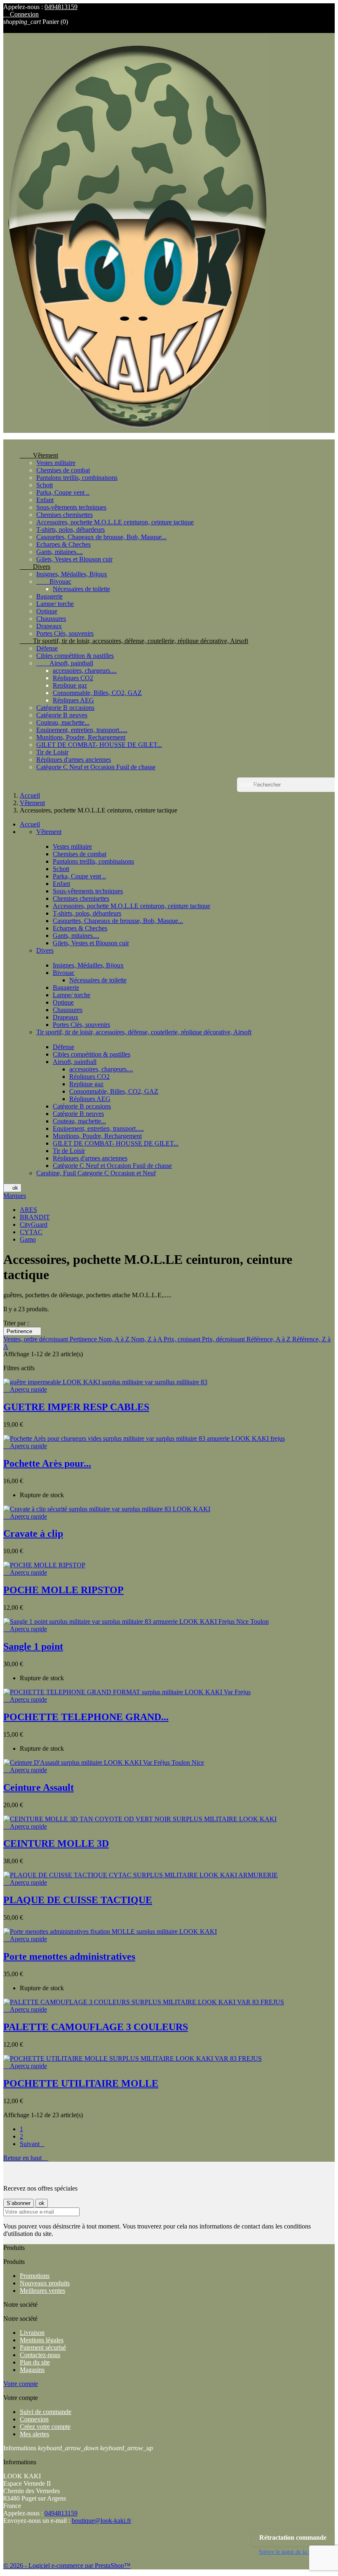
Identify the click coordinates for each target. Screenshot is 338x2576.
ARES (28, 1210)
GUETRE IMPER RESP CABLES (76, 1407)
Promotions (35, 2276)
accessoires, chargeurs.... (85, 670)
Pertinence (22, 1331)
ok (12, 1188)
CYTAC (31, 1232)
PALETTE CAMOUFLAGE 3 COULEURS (96, 2027)
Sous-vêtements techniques (71, 507)
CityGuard (34, 1225)
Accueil (30, 824)
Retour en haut (26, 2158)
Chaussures (51, 619)
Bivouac (54, 581)
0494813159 (61, 7)
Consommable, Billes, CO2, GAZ (97, 693)
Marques (15, 1196)
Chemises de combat (63, 470)
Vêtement (39, 455)
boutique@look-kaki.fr (101, 2521)
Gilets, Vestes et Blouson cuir (74, 559)
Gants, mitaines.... (60, 552)
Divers (35, 567)
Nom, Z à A (147, 1339)
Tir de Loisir (52, 752)
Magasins (32, 2370)
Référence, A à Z (269, 1339)
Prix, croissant (183, 1339)
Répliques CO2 (73, 678)
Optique (47, 611)
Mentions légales (42, 2340)
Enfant (45, 500)
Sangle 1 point (33, 1646)
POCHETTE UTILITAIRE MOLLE (81, 2083)
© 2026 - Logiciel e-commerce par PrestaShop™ (67, 2565)
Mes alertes (34, 2434)
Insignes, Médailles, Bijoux (72, 574)
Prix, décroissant (224, 1339)
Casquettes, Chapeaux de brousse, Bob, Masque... (101, 537)
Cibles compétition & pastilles (75, 656)
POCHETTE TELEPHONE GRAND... (86, 1717)
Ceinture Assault (39, 1787)
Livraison (32, 2333)
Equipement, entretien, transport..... (82, 730)
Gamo (28, 1239)
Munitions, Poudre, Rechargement (81, 737)
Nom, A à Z (115, 1339)
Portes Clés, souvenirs (65, 633)
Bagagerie (49, 596)
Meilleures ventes (42, 2291)
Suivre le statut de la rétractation (297, 2552)
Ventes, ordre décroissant (36, 1339)
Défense (47, 648)
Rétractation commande (293, 2537)
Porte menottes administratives (69, 1956)
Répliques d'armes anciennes (74, 760)
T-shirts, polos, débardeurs (70, 530)
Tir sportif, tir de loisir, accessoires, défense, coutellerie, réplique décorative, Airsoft (134, 641)
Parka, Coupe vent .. (63, 492)
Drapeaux (49, 626)
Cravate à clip (33, 1533)
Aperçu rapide (25, 1389)
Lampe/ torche (55, 604)
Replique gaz (70, 685)
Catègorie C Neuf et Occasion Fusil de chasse (96, 767)
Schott (45, 485)
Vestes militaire (56, 463)
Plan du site (35, 2362)
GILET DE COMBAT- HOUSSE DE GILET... (99, 745)
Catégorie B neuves (62, 715)
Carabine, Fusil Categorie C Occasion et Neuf (96, 1173)
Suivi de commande (46, 2412)
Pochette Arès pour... (47, 1463)
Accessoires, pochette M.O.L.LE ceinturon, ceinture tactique (115, 522)
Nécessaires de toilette (81, 589)
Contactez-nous (40, 2355)
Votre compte (21, 2384)
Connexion (34, 2419)
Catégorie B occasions (65, 708)
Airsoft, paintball (65, 663)
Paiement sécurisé (43, 2347)
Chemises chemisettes (65, 515)
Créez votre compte (45, 2427)
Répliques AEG (73, 700)
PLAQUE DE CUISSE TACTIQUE (78, 1900)
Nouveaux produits (45, 2283)
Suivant (32, 2144)
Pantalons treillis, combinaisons (77, 478)
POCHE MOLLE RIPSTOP (63, 1590)
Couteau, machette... (63, 722)
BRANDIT (35, 1217)
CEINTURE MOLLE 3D (56, 1843)
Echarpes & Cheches (63, 544)
